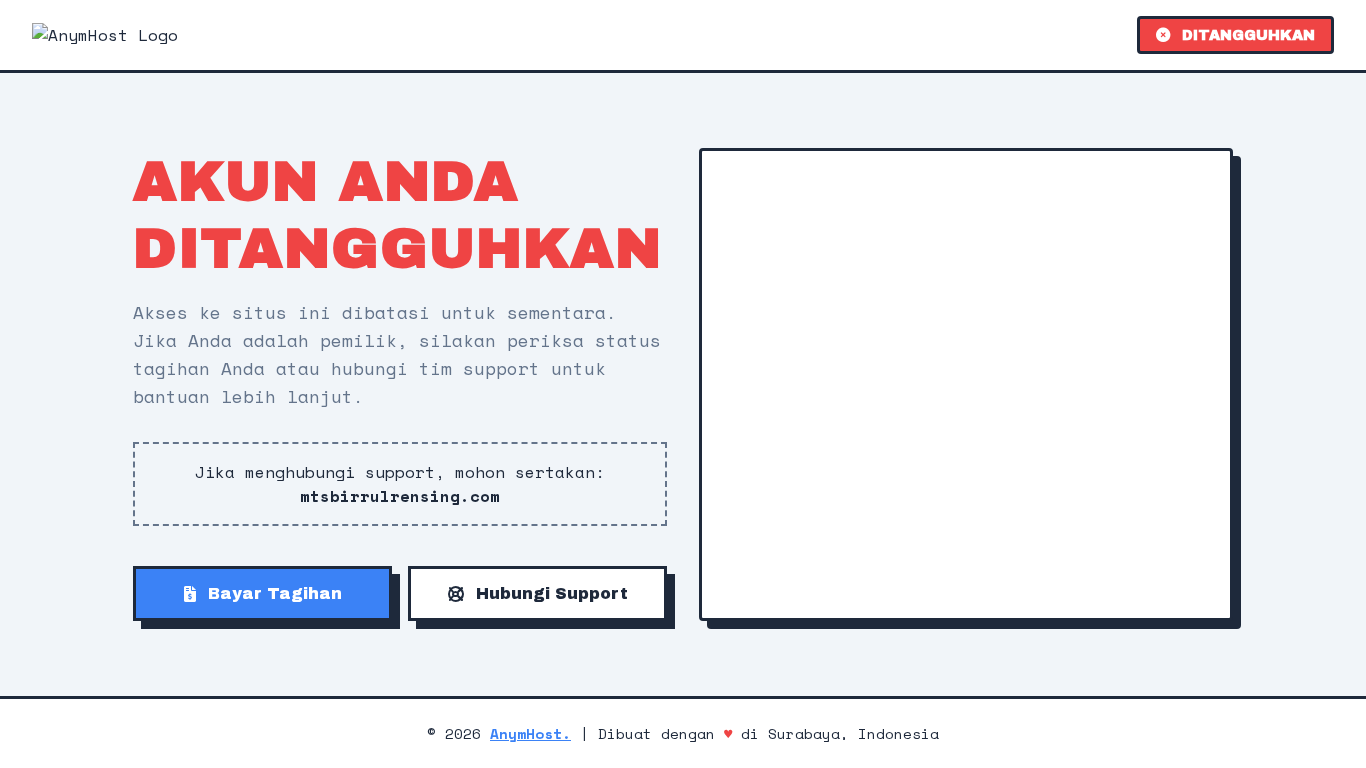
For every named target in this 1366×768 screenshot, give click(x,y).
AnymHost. (530, 733)
